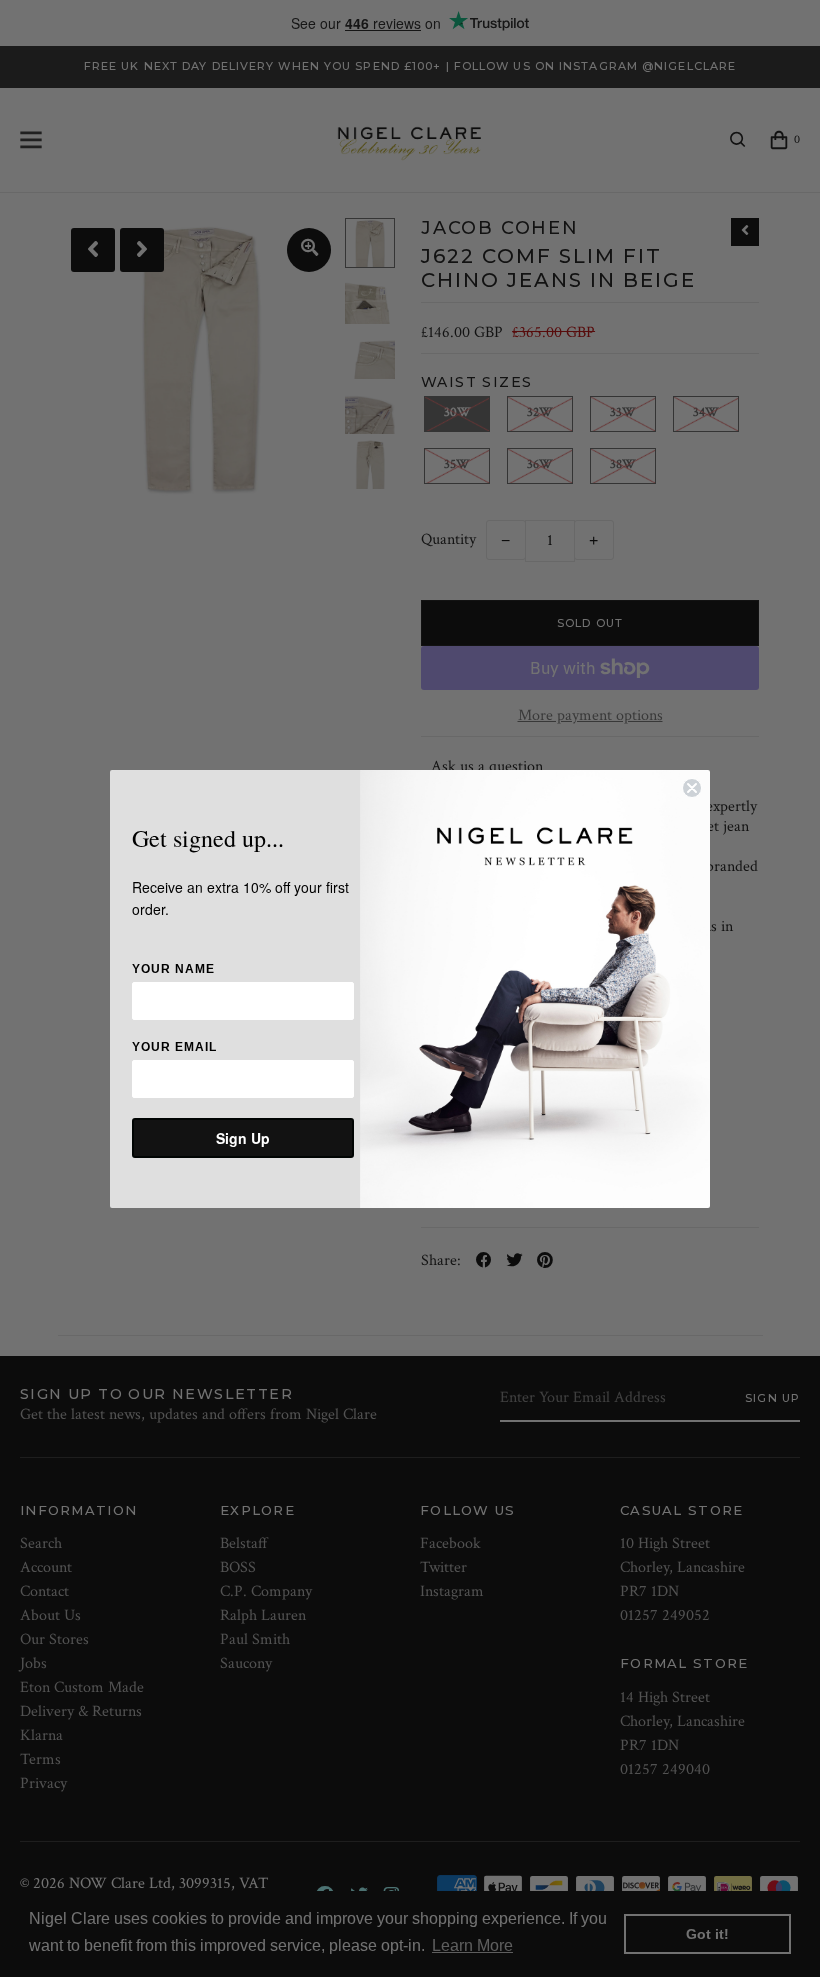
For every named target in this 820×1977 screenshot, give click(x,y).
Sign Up (243, 1138)
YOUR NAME (173, 969)
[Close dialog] (692, 788)
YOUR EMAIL (174, 1047)
